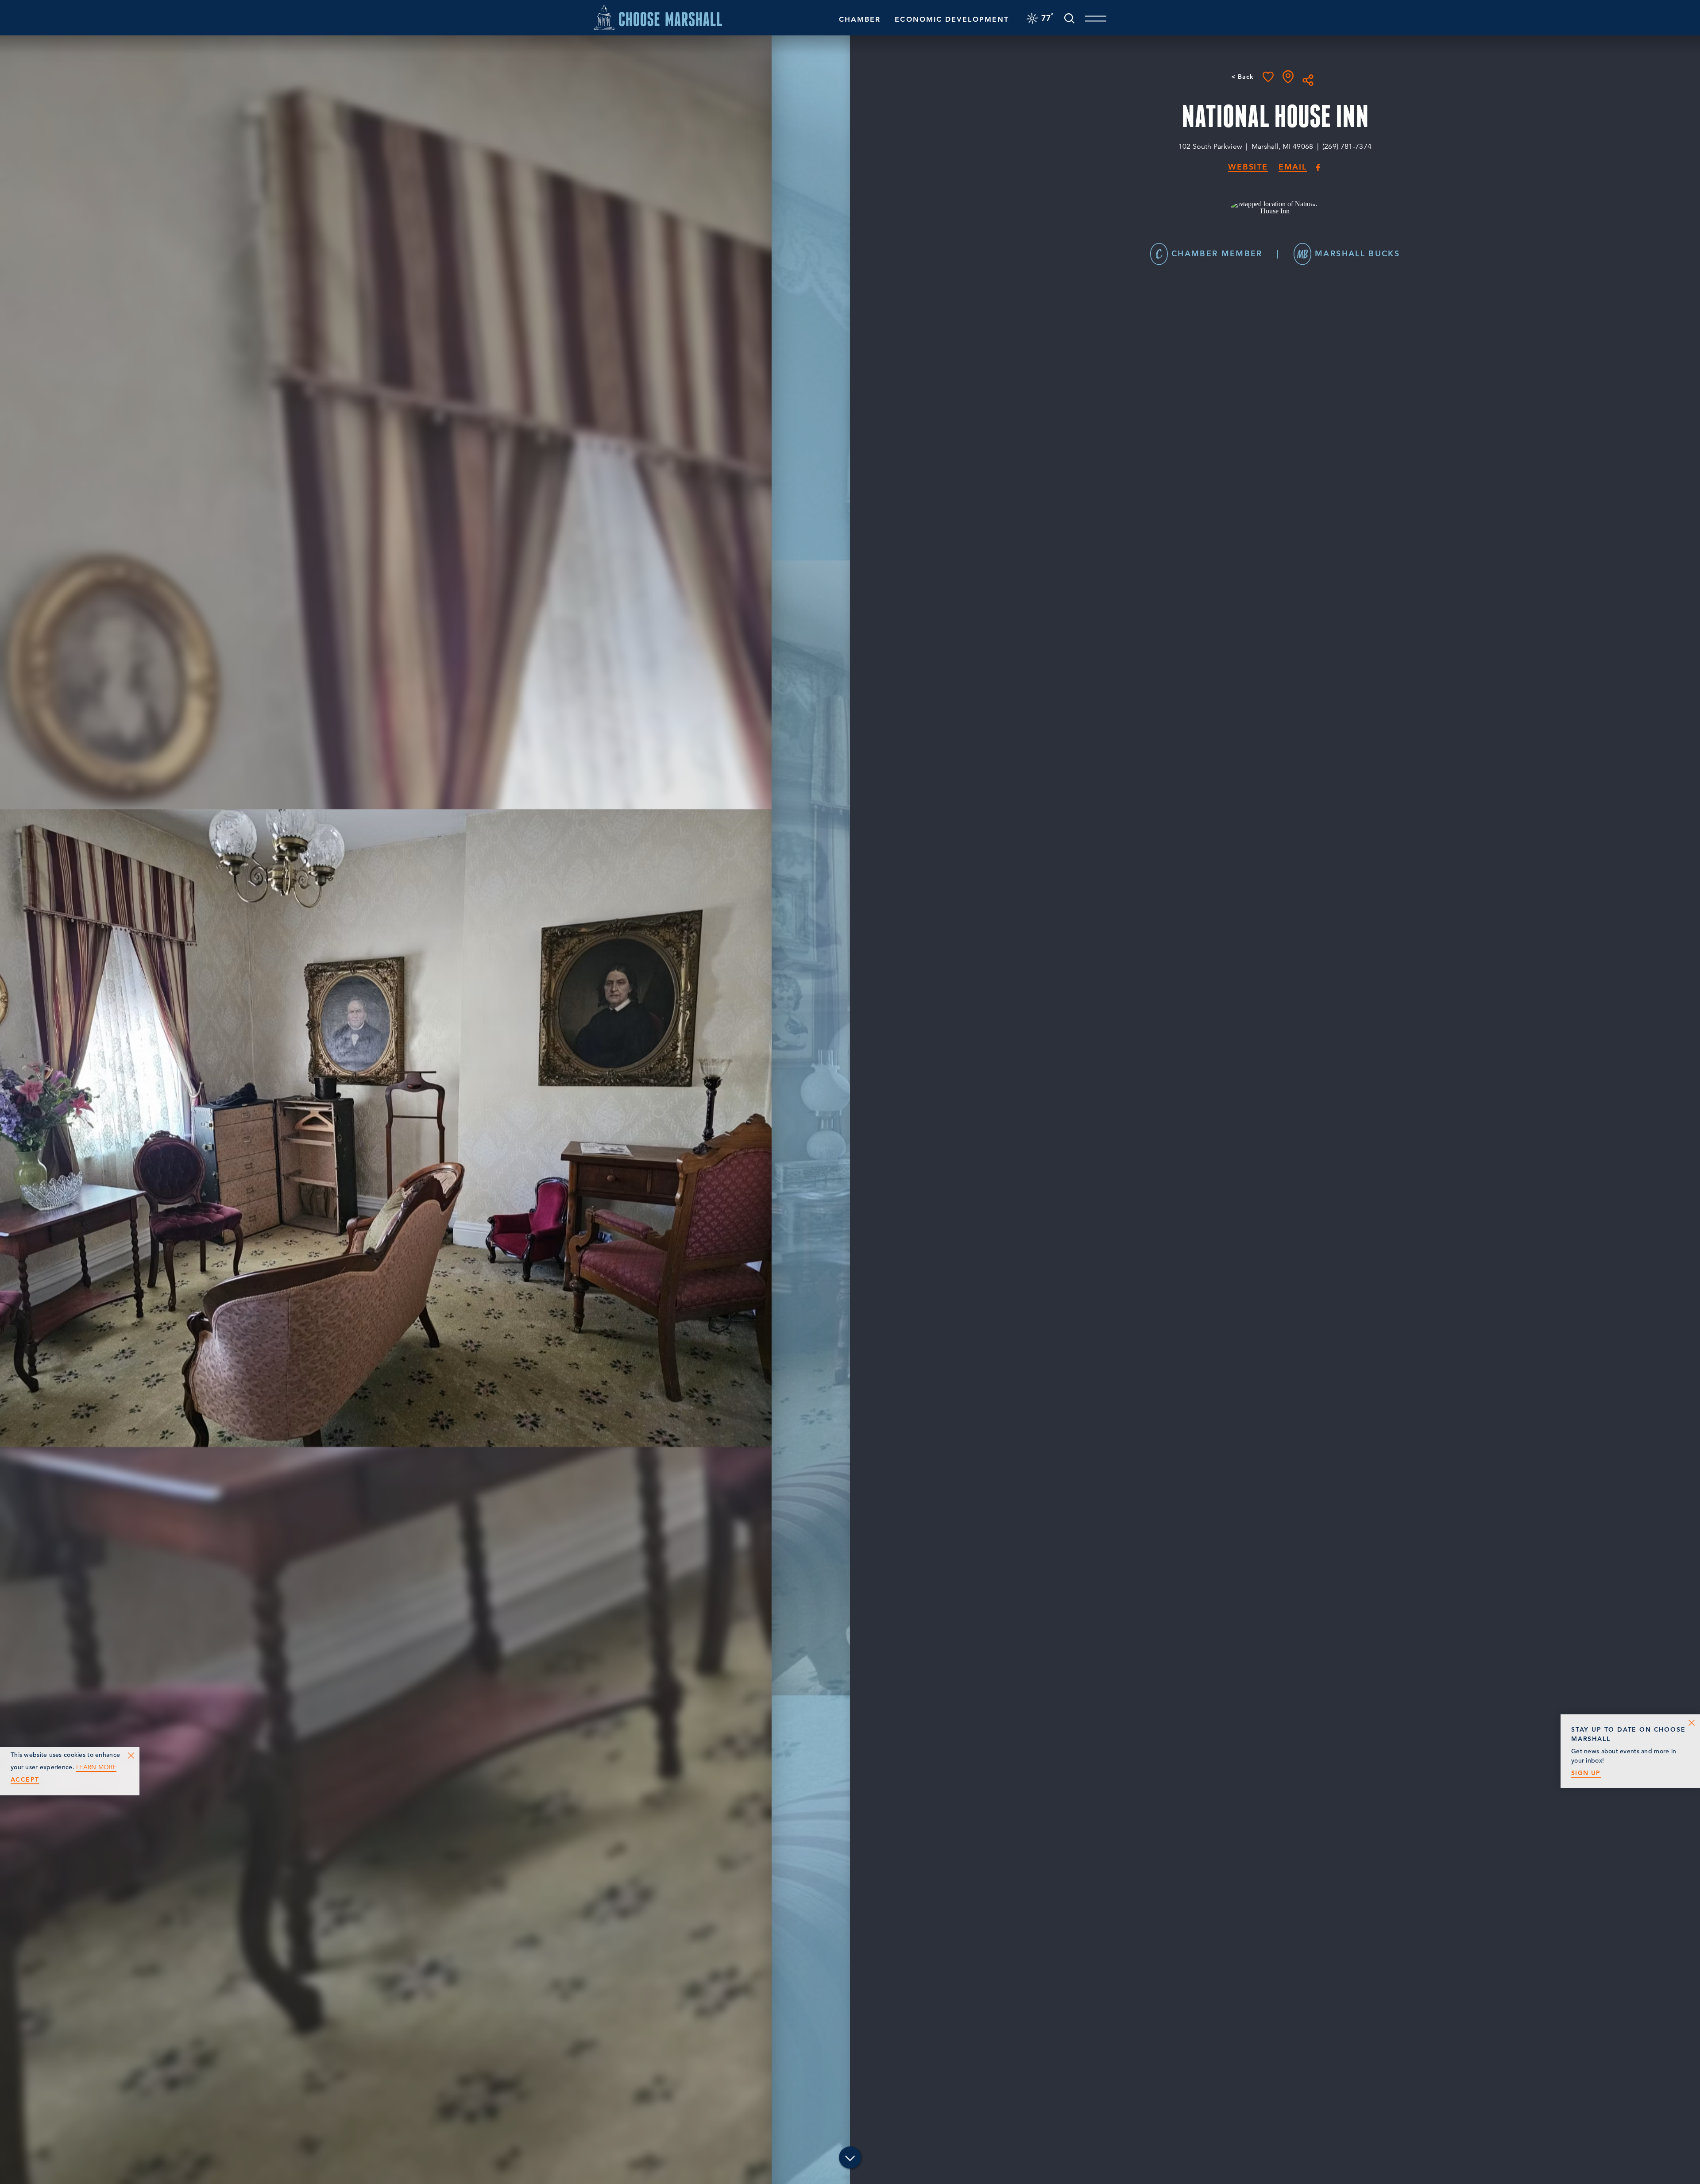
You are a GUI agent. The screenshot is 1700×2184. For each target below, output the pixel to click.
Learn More (96, 1767)
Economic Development (952, 19)
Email (1293, 167)
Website (1248, 167)
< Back (1242, 77)
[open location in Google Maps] (1275, 206)
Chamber (860, 19)
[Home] (658, 17)
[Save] (1268, 77)
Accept (25, 1780)
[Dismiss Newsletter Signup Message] (1692, 1723)
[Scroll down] (850, 2158)
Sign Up (1586, 1773)
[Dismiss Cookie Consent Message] (131, 1756)
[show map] (1288, 77)
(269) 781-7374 (1347, 147)
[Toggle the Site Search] (1069, 17)
